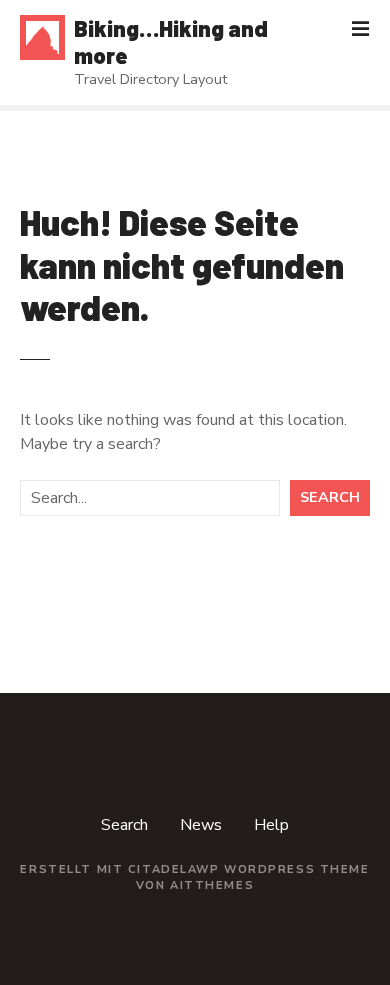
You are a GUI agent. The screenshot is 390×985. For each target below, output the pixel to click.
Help (271, 825)
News (201, 825)
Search (330, 497)
